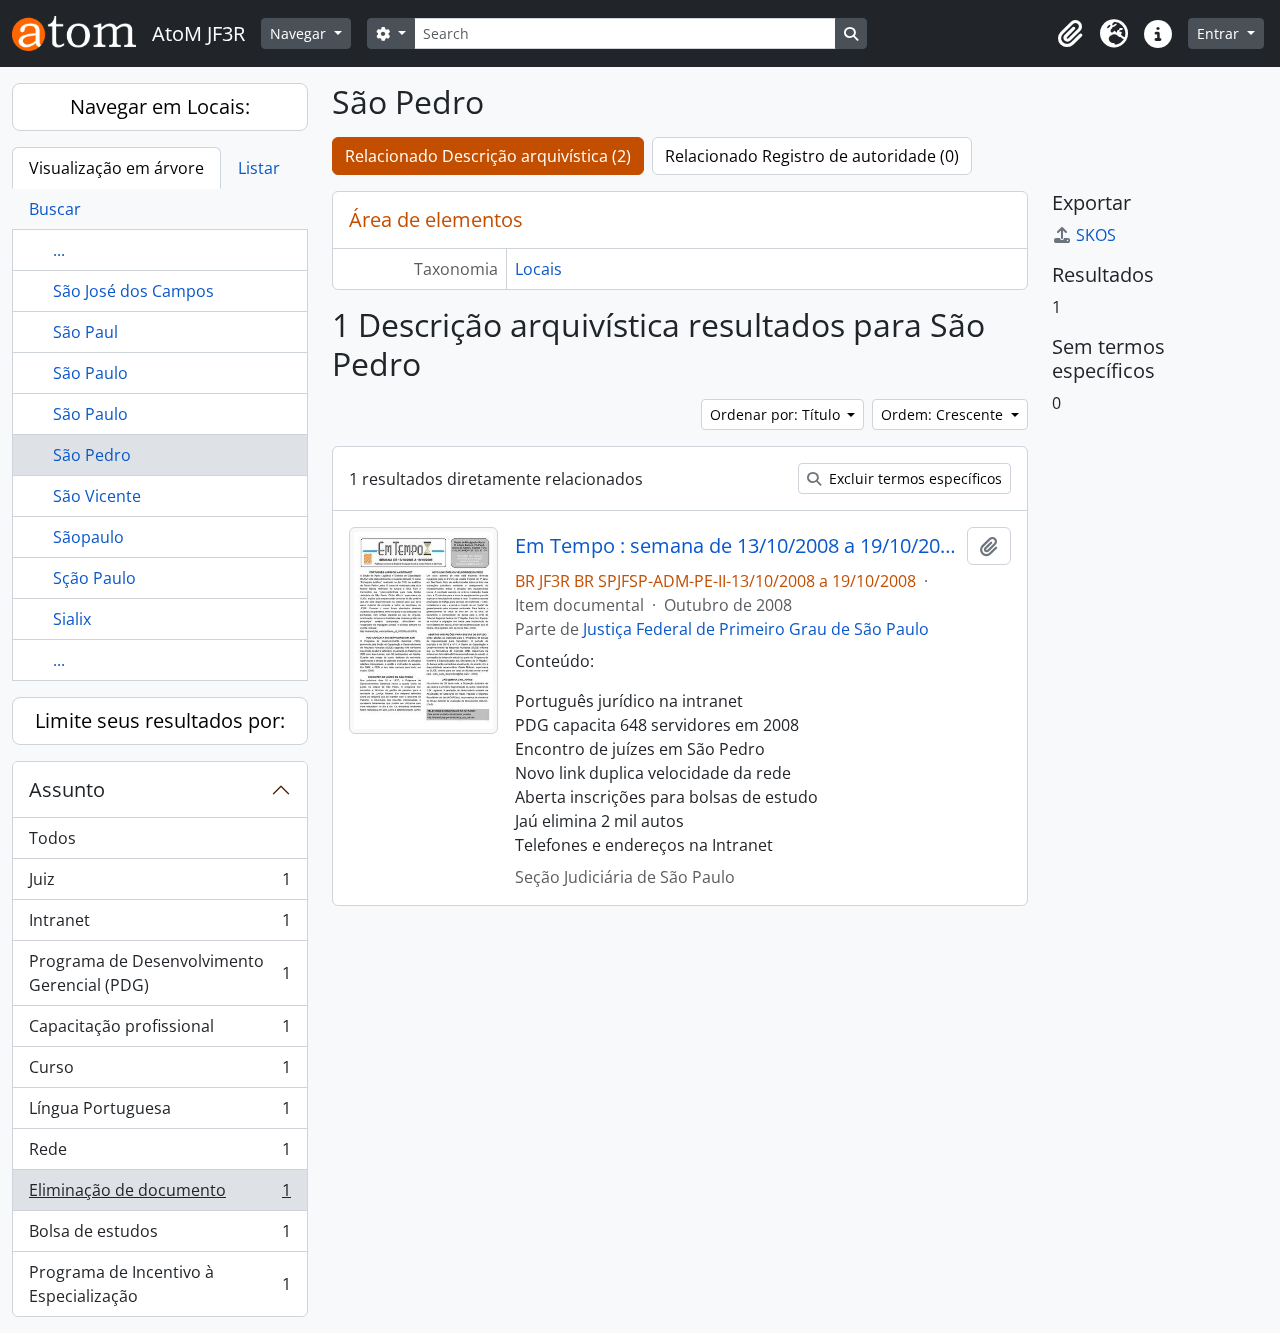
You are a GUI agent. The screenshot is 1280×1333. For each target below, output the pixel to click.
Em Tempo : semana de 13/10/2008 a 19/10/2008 (737, 546)
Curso (159, 1072)
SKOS (1096, 235)
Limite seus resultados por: (160, 720)
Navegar (300, 33)
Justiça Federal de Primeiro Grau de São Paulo (756, 629)
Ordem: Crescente (944, 414)
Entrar (1220, 33)
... (59, 250)
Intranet (159, 925)
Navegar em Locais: (160, 106)
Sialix (72, 619)
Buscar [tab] (55, 209)
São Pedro (92, 455)
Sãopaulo (88, 537)
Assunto (67, 789)
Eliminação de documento (159, 1195)
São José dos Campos (133, 291)
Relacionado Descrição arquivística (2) (488, 156)
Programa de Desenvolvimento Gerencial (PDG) (159, 973)
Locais (538, 269)
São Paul (85, 332)
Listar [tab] (259, 168)
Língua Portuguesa (159, 1113)
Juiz (159, 884)
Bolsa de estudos (159, 1236)
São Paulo (90, 373)
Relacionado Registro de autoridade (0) (812, 156)
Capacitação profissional (159, 1031)
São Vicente (97, 496)
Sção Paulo (94, 578)
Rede (159, 1154)
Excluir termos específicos (913, 478)
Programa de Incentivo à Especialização (159, 1284)
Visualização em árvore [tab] (116, 168)
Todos (52, 838)
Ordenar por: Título (777, 414)
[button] (1070, 34)
